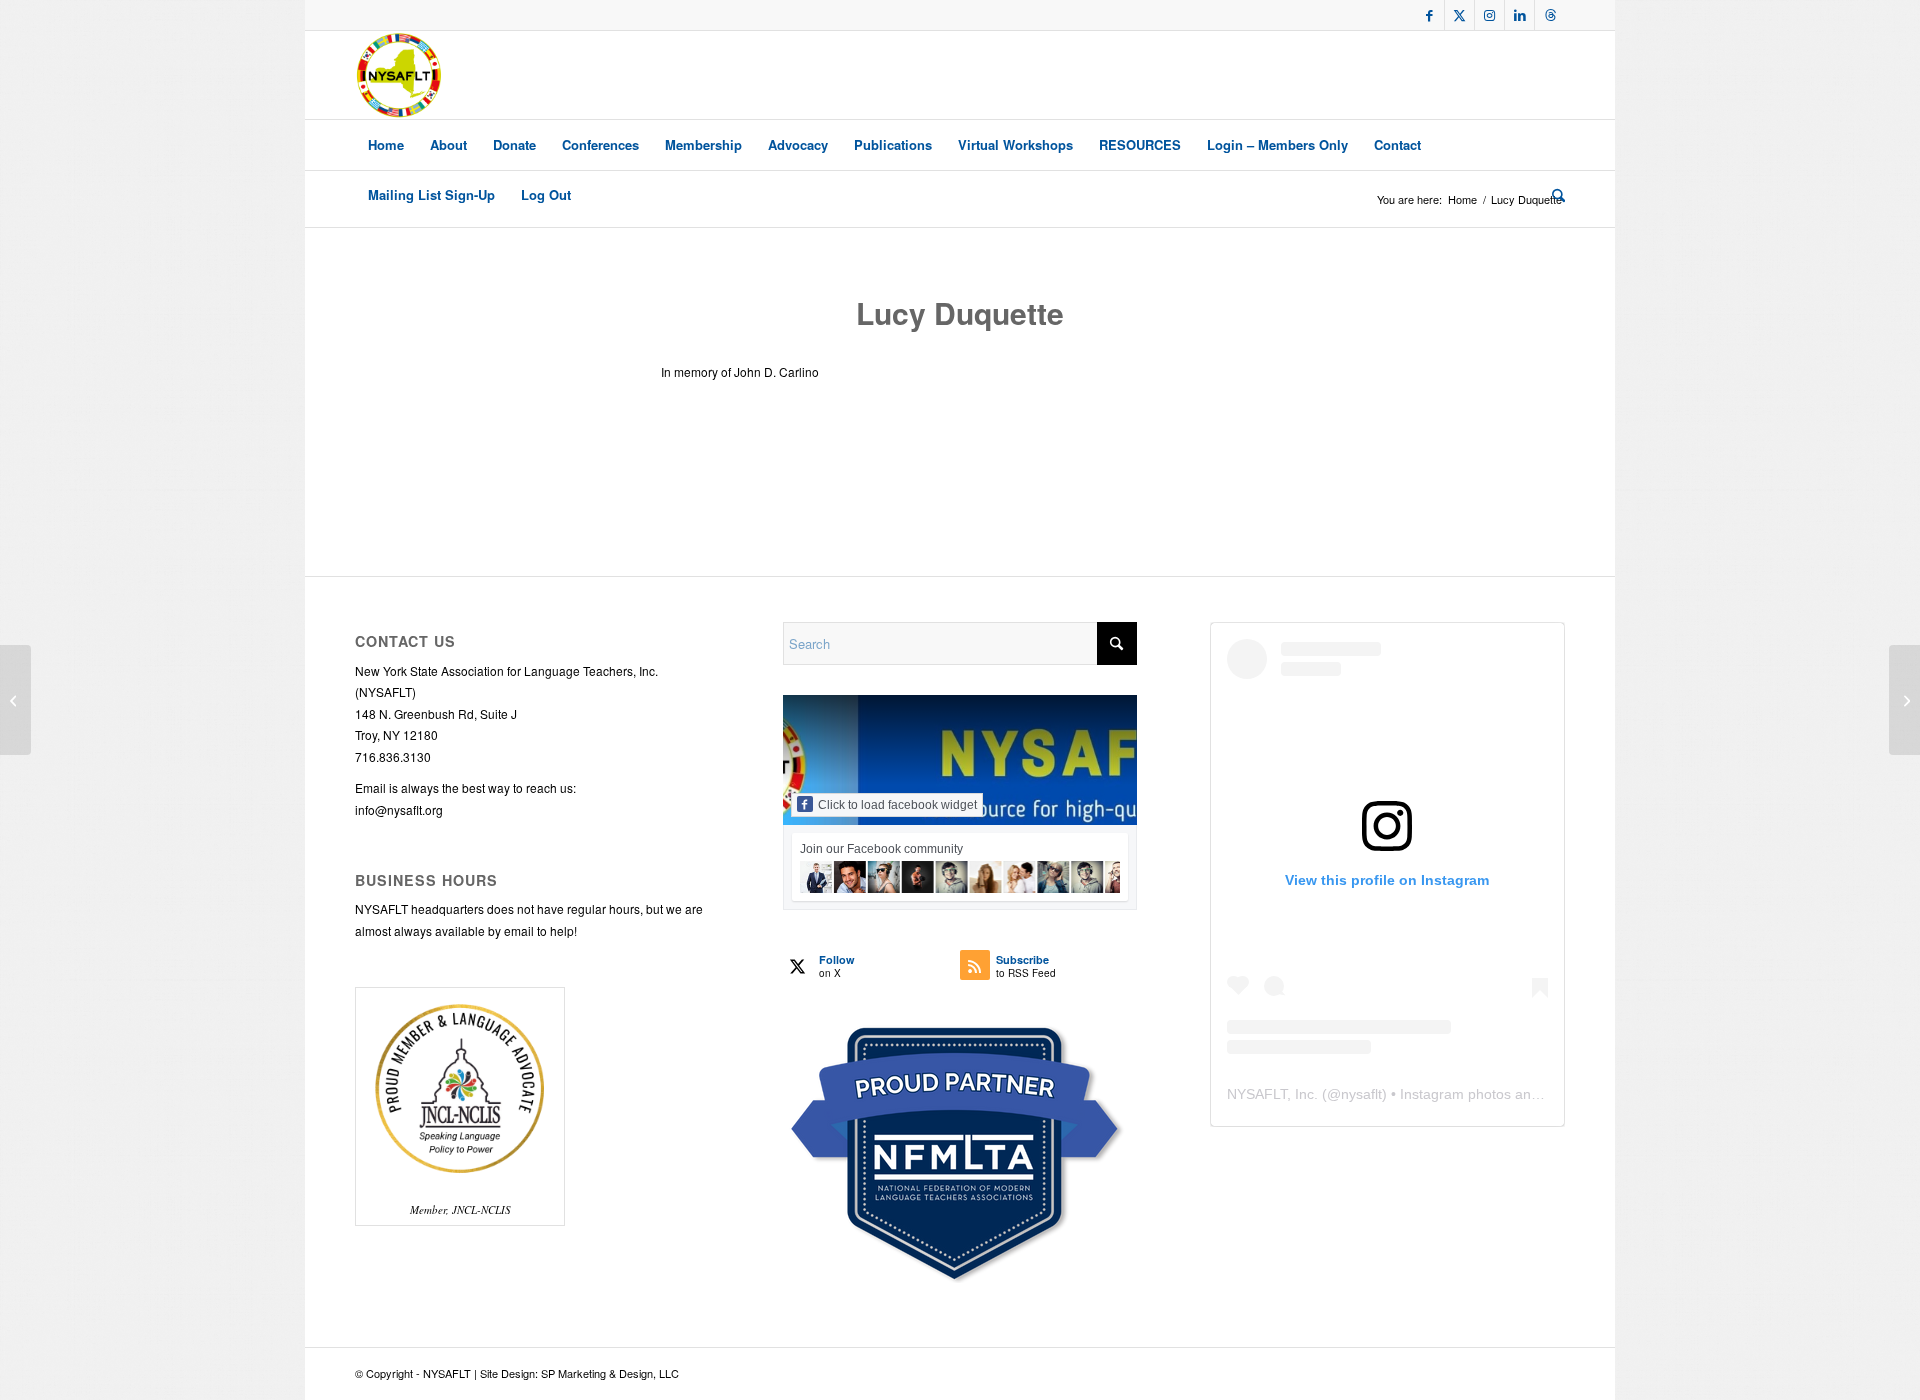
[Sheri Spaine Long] (15, 700)
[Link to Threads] (1550, 15)
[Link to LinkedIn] (1519, 15)
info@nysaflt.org (399, 809)
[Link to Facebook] (1429, 15)
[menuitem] (386, 145)
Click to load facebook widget (897, 805)
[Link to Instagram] (1489, 15)
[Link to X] (1459, 15)
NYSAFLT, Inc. (1272, 1094)
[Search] (1552, 195)
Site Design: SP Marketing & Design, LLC (579, 1373)
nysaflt (1361, 1094)
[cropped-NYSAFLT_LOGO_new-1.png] (399, 75)
